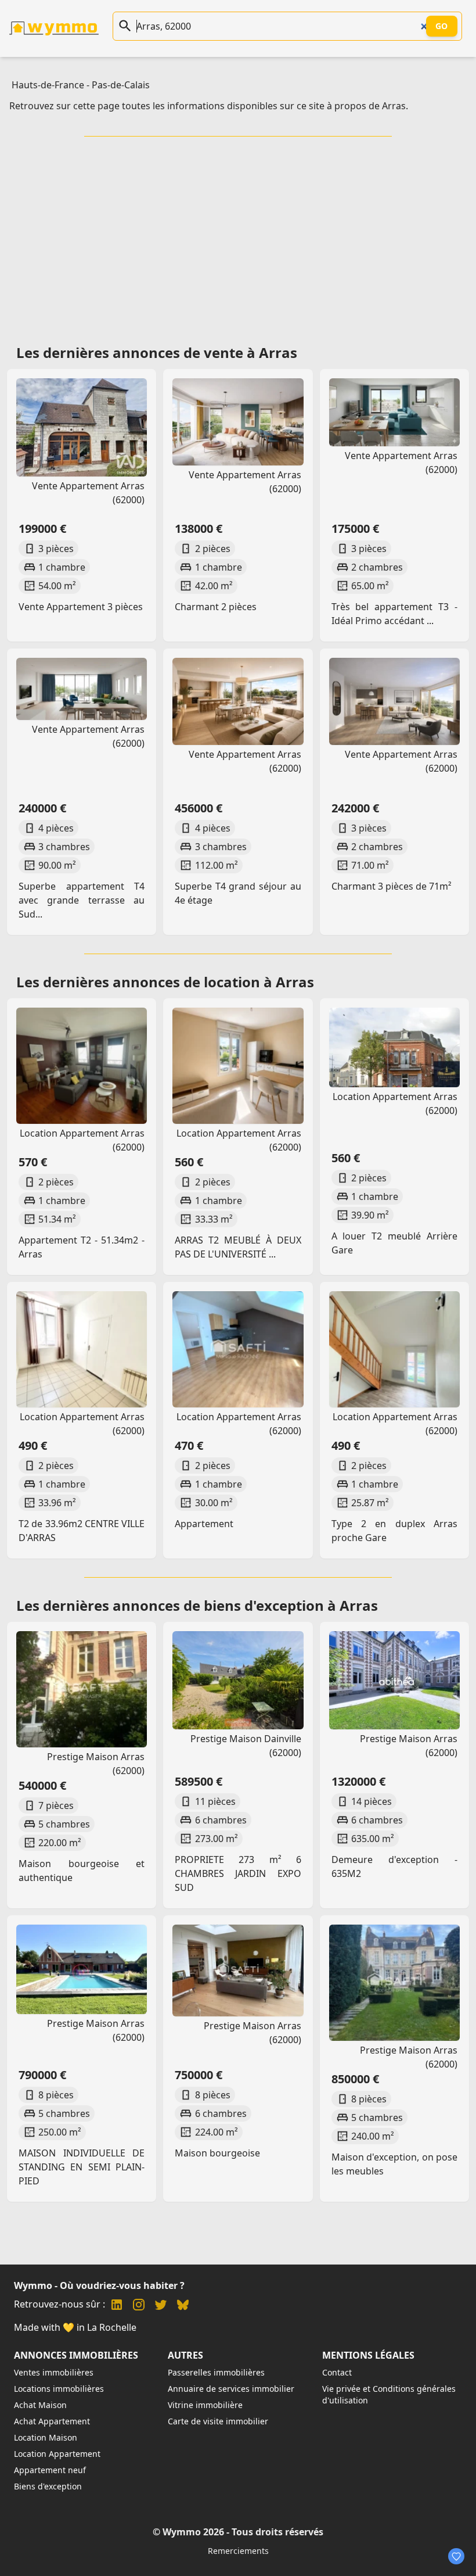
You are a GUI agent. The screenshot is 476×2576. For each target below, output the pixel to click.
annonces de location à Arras (213, 982)
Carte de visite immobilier (218, 2421)
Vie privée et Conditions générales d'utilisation (389, 2394)
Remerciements (238, 2551)
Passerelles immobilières (216, 2372)
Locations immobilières (59, 2389)
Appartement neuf (50, 2470)
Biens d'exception (48, 2486)
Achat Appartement (52, 2421)
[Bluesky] (183, 2306)
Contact (337, 2372)
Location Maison (46, 2437)
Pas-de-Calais (121, 85)
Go (442, 26)
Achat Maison (40, 2405)
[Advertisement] (240, 237)
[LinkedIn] (117, 2306)
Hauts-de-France (48, 85)
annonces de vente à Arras (205, 352)
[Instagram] (139, 2306)
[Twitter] (161, 2306)
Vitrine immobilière (205, 2405)
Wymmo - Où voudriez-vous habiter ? (99, 2285)
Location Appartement (57, 2454)
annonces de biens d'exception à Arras (245, 1605)
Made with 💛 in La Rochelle (75, 2327)
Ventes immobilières (54, 2372)
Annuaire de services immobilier (231, 2389)
